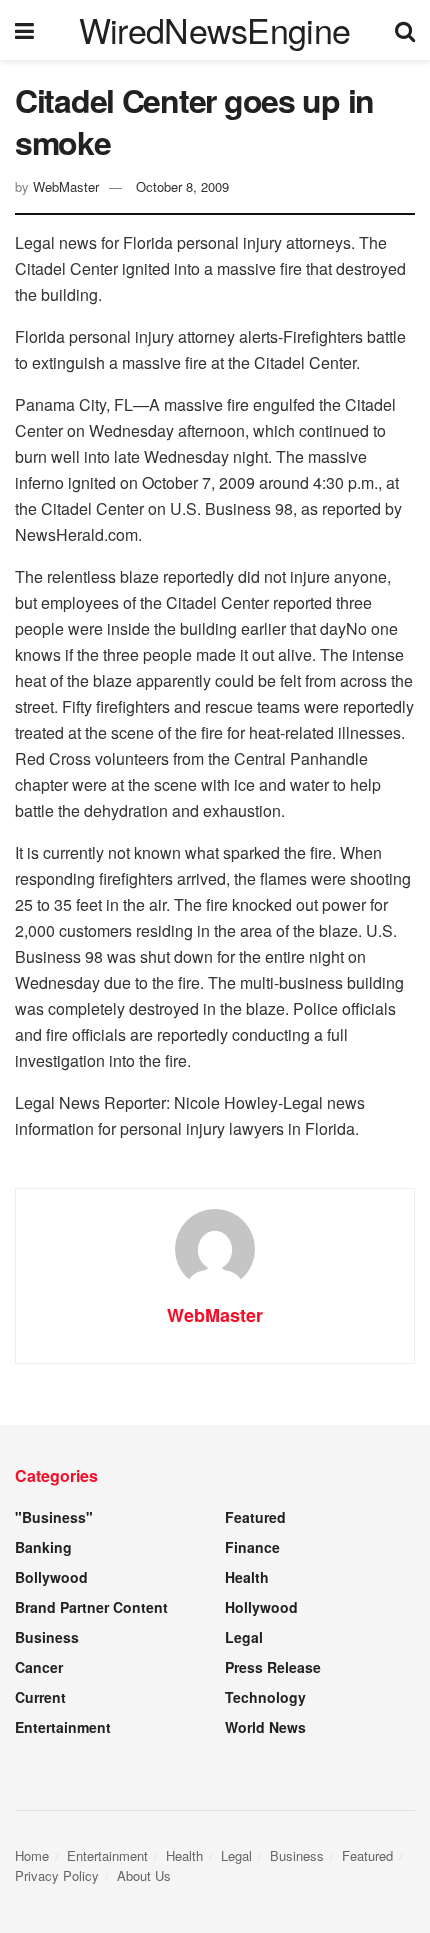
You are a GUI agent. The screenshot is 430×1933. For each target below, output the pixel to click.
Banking (43, 1547)
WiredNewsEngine (215, 30)
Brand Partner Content (91, 1607)
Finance (252, 1547)
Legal (244, 1637)
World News (265, 1727)
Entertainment (63, 1727)
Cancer (39, 1667)
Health (247, 1577)
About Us (144, 1875)
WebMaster (66, 186)
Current (40, 1697)
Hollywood (261, 1607)
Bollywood (51, 1577)
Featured (255, 1517)
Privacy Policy (57, 1875)
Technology (265, 1697)
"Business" (54, 1517)
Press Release (273, 1667)
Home (32, 1855)
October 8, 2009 (182, 186)
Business (47, 1637)
